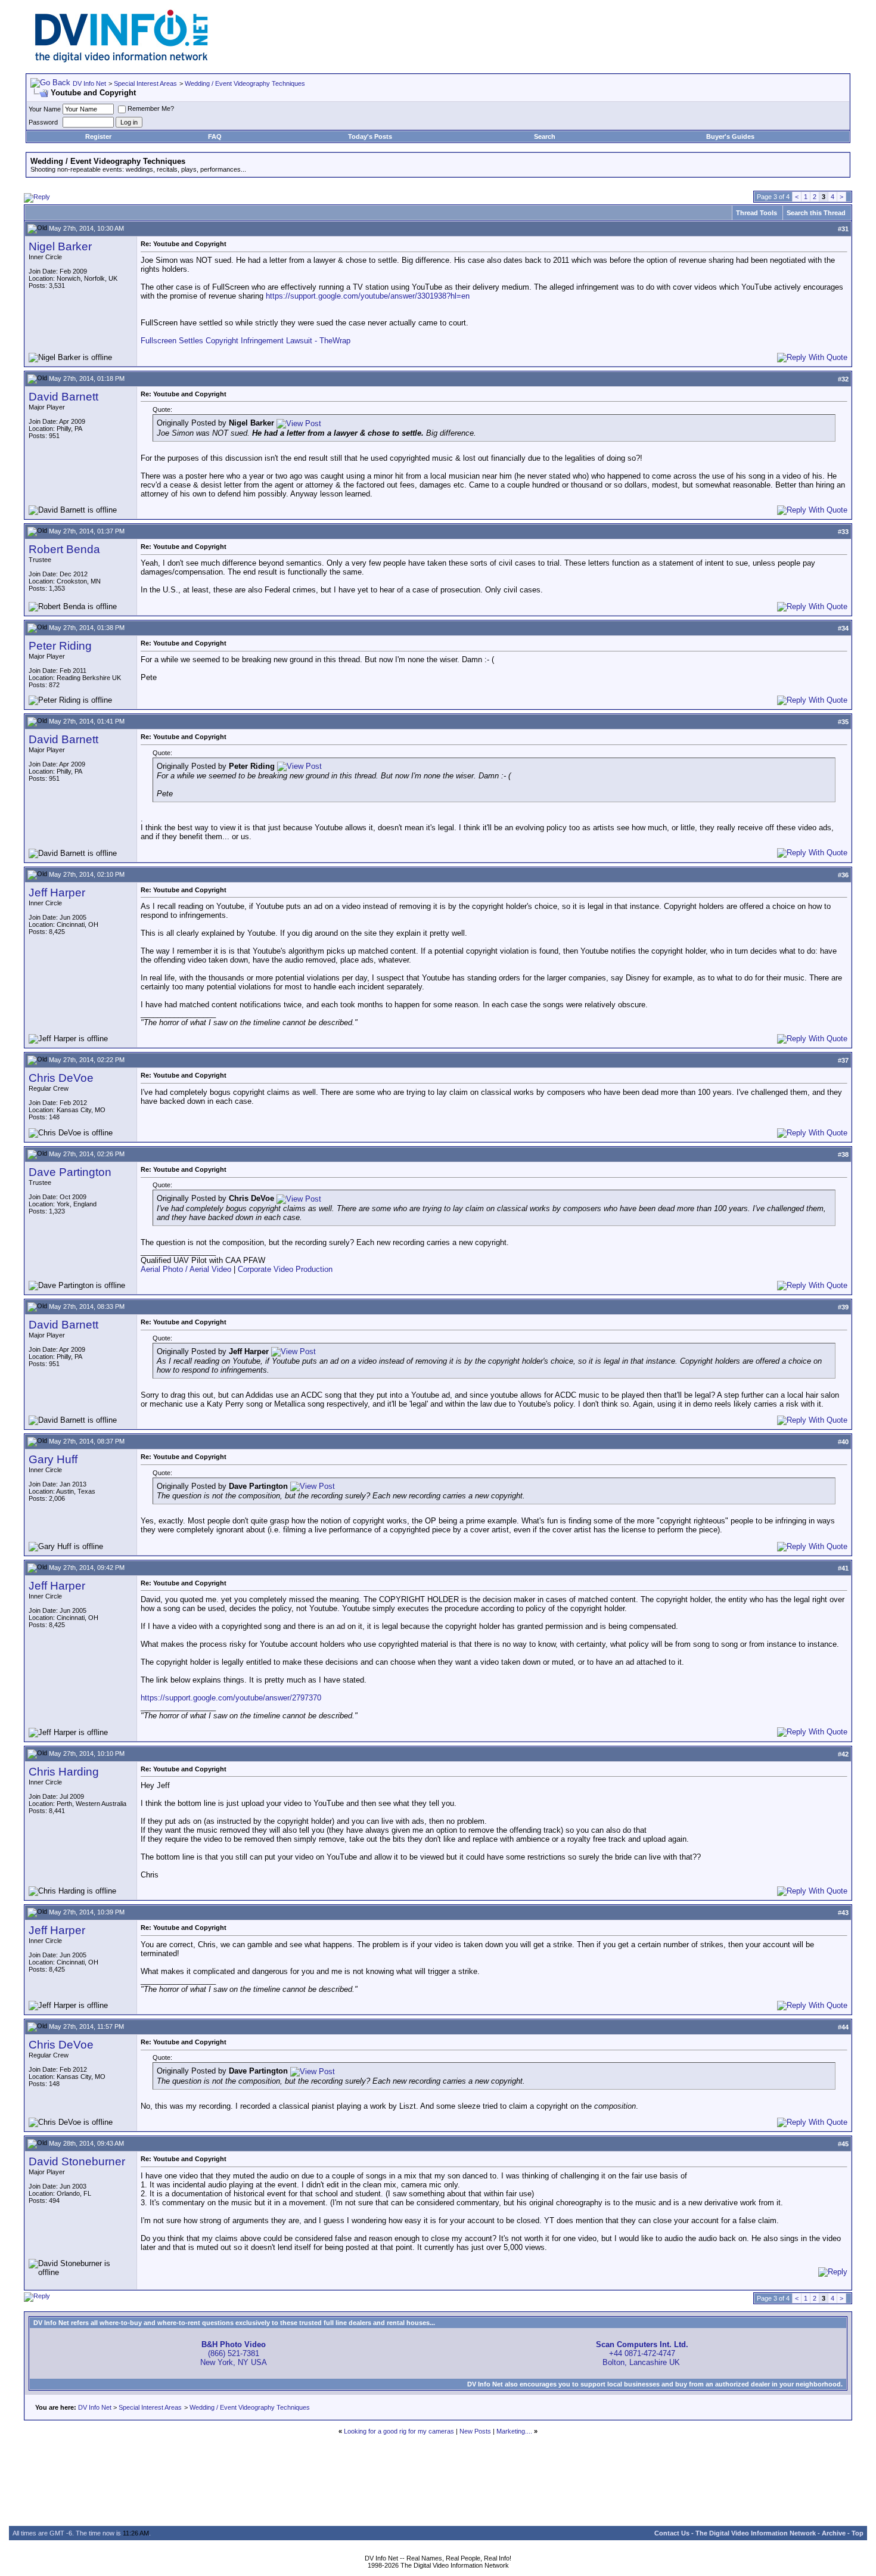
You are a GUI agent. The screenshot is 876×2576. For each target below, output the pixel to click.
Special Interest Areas (145, 83)
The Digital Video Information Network (756, 2533)
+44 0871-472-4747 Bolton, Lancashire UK (642, 2353)
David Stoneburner (77, 2161)
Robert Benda (64, 549)
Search (545, 136)
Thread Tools (757, 213)
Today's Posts (370, 136)
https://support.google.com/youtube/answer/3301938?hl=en (368, 296)
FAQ (215, 136)
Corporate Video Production (285, 1269)
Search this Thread (816, 213)
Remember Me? (151, 108)
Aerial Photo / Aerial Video (186, 1269)
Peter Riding (60, 646)
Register (98, 136)
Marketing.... (514, 2431)
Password (43, 122)
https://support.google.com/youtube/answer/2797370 (231, 1698)
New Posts (475, 2431)
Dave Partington (70, 1172)
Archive (834, 2533)
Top (858, 2533)
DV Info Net (89, 83)
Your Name (45, 109)
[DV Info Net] (122, 60)
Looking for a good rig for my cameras (399, 2431)
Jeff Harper (57, 893)
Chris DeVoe (61, 1078)
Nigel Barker (60, 246)
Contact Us (672, 2533)
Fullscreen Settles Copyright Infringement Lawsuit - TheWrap (246, 341)
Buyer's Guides (730, 136)
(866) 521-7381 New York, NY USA (234, 2353)
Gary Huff (53, 1459)
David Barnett (63, 397)
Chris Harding (64, 1772)
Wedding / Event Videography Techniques (245, 83)
